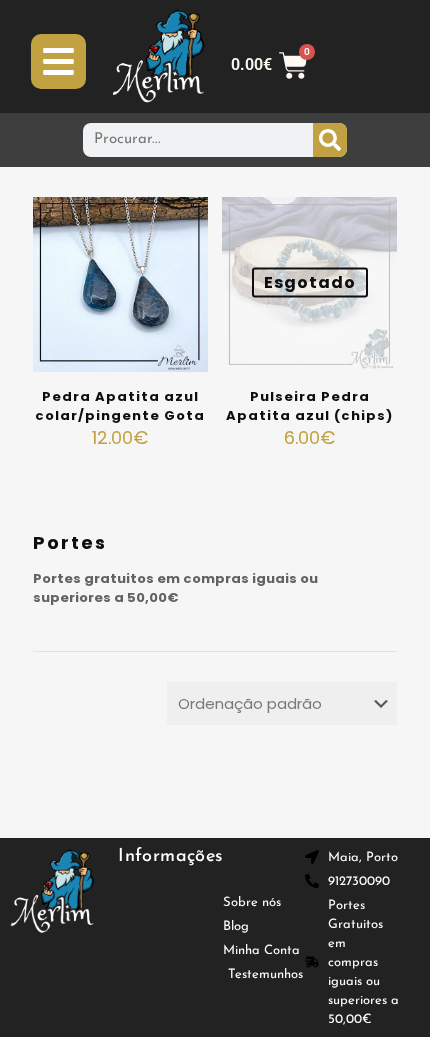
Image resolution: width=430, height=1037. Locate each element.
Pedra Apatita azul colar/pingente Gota (120, 406)
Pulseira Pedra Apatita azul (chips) (309, 406)
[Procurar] (330, 140)
